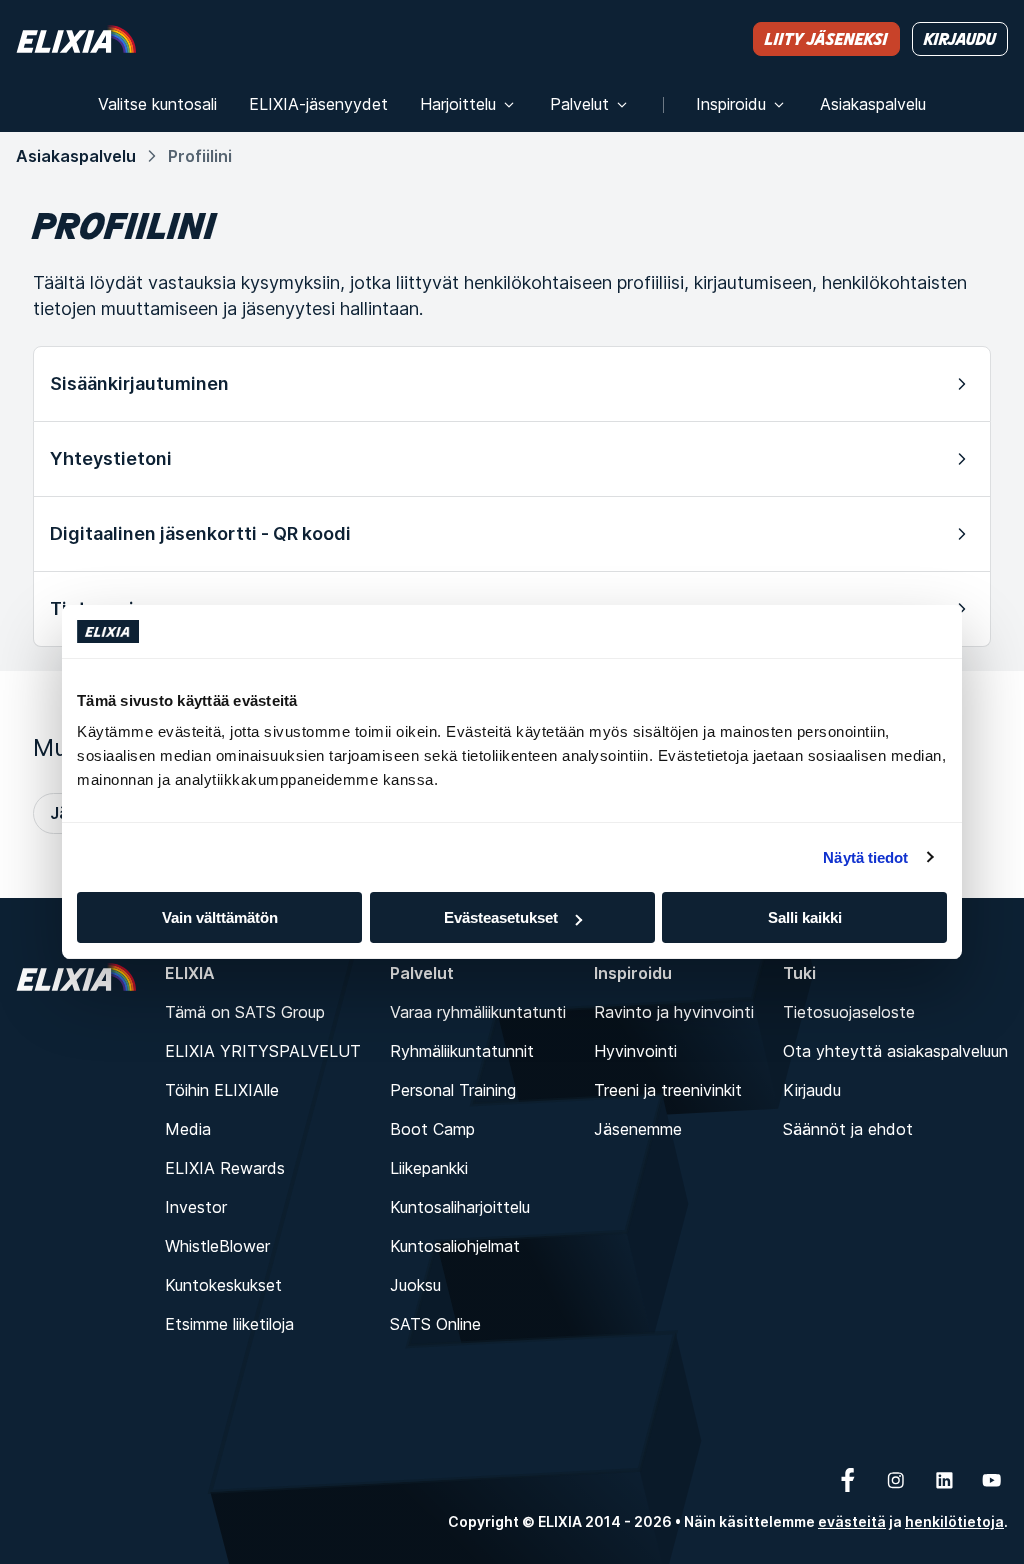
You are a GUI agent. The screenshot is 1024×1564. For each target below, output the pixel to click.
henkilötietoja (954, 1521)
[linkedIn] (944, 1480)
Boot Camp (432, 1129)
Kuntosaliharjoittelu (460, 1207)
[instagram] (896, 1480)
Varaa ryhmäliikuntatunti (478, 1012)
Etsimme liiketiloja (229, 1324)
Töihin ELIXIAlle (222, 1090)
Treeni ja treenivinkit (668, 1090)
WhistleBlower (217, 1246)
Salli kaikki (805, 917)
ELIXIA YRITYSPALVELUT (263, 1051)
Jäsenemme (638, 1129)
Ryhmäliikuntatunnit (462, 1051)
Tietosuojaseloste (849, 1012)
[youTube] (992, 1480)
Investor (196, 1207)
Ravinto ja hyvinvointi (674, 1012)
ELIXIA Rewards (225, 1168)
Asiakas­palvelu (76, 156)
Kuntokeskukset (223, 1285)
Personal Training (453, 1090)
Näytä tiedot (865, 857)
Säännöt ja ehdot (848, 1129)
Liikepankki (429, 1168)
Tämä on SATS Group (245, 1012)
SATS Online (435, 1324)
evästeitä (852, 1521)
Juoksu (415, 1285)
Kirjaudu (812, 1090)
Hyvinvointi (635, 1051)
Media (188, 1129)
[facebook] (848, 1480)
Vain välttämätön (220, 917)
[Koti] (76, 38)
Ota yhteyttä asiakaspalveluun (895, 1051)
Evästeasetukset (501, 917)
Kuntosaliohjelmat (455, 1246)
